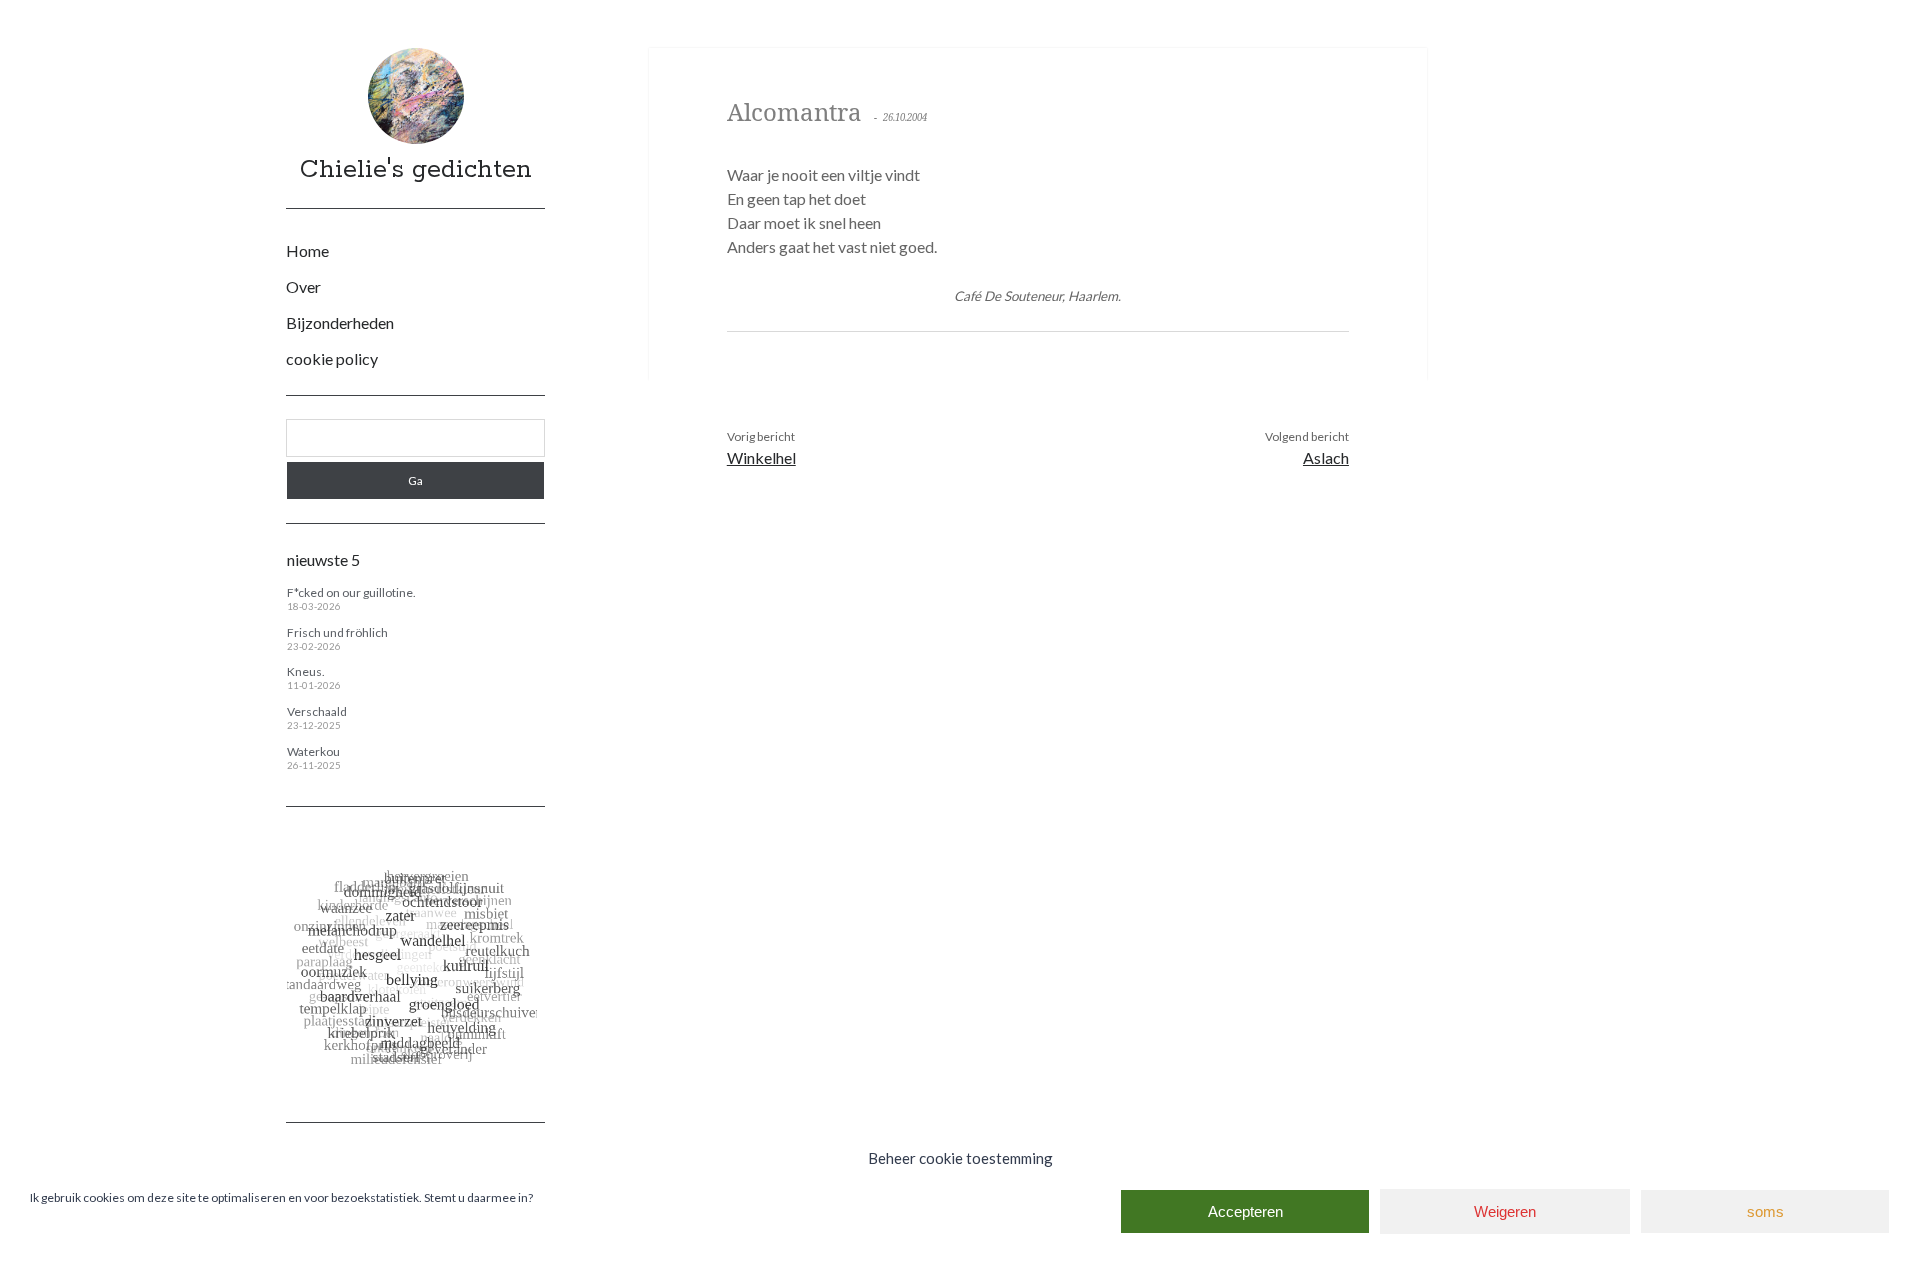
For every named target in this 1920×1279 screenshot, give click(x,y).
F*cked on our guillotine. (351, 592)
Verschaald (317, 711)
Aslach (1326, 457)
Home (307, 250)
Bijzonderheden (340, 322)
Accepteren (1245, 1211)
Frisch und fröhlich (337, 632)
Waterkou (313, 751)
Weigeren (1505, 1211)
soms (1765, 1211)
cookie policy (332, 358)
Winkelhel (761, 457)
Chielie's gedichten (416, 170)
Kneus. (306, 671)
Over (303, 286)
